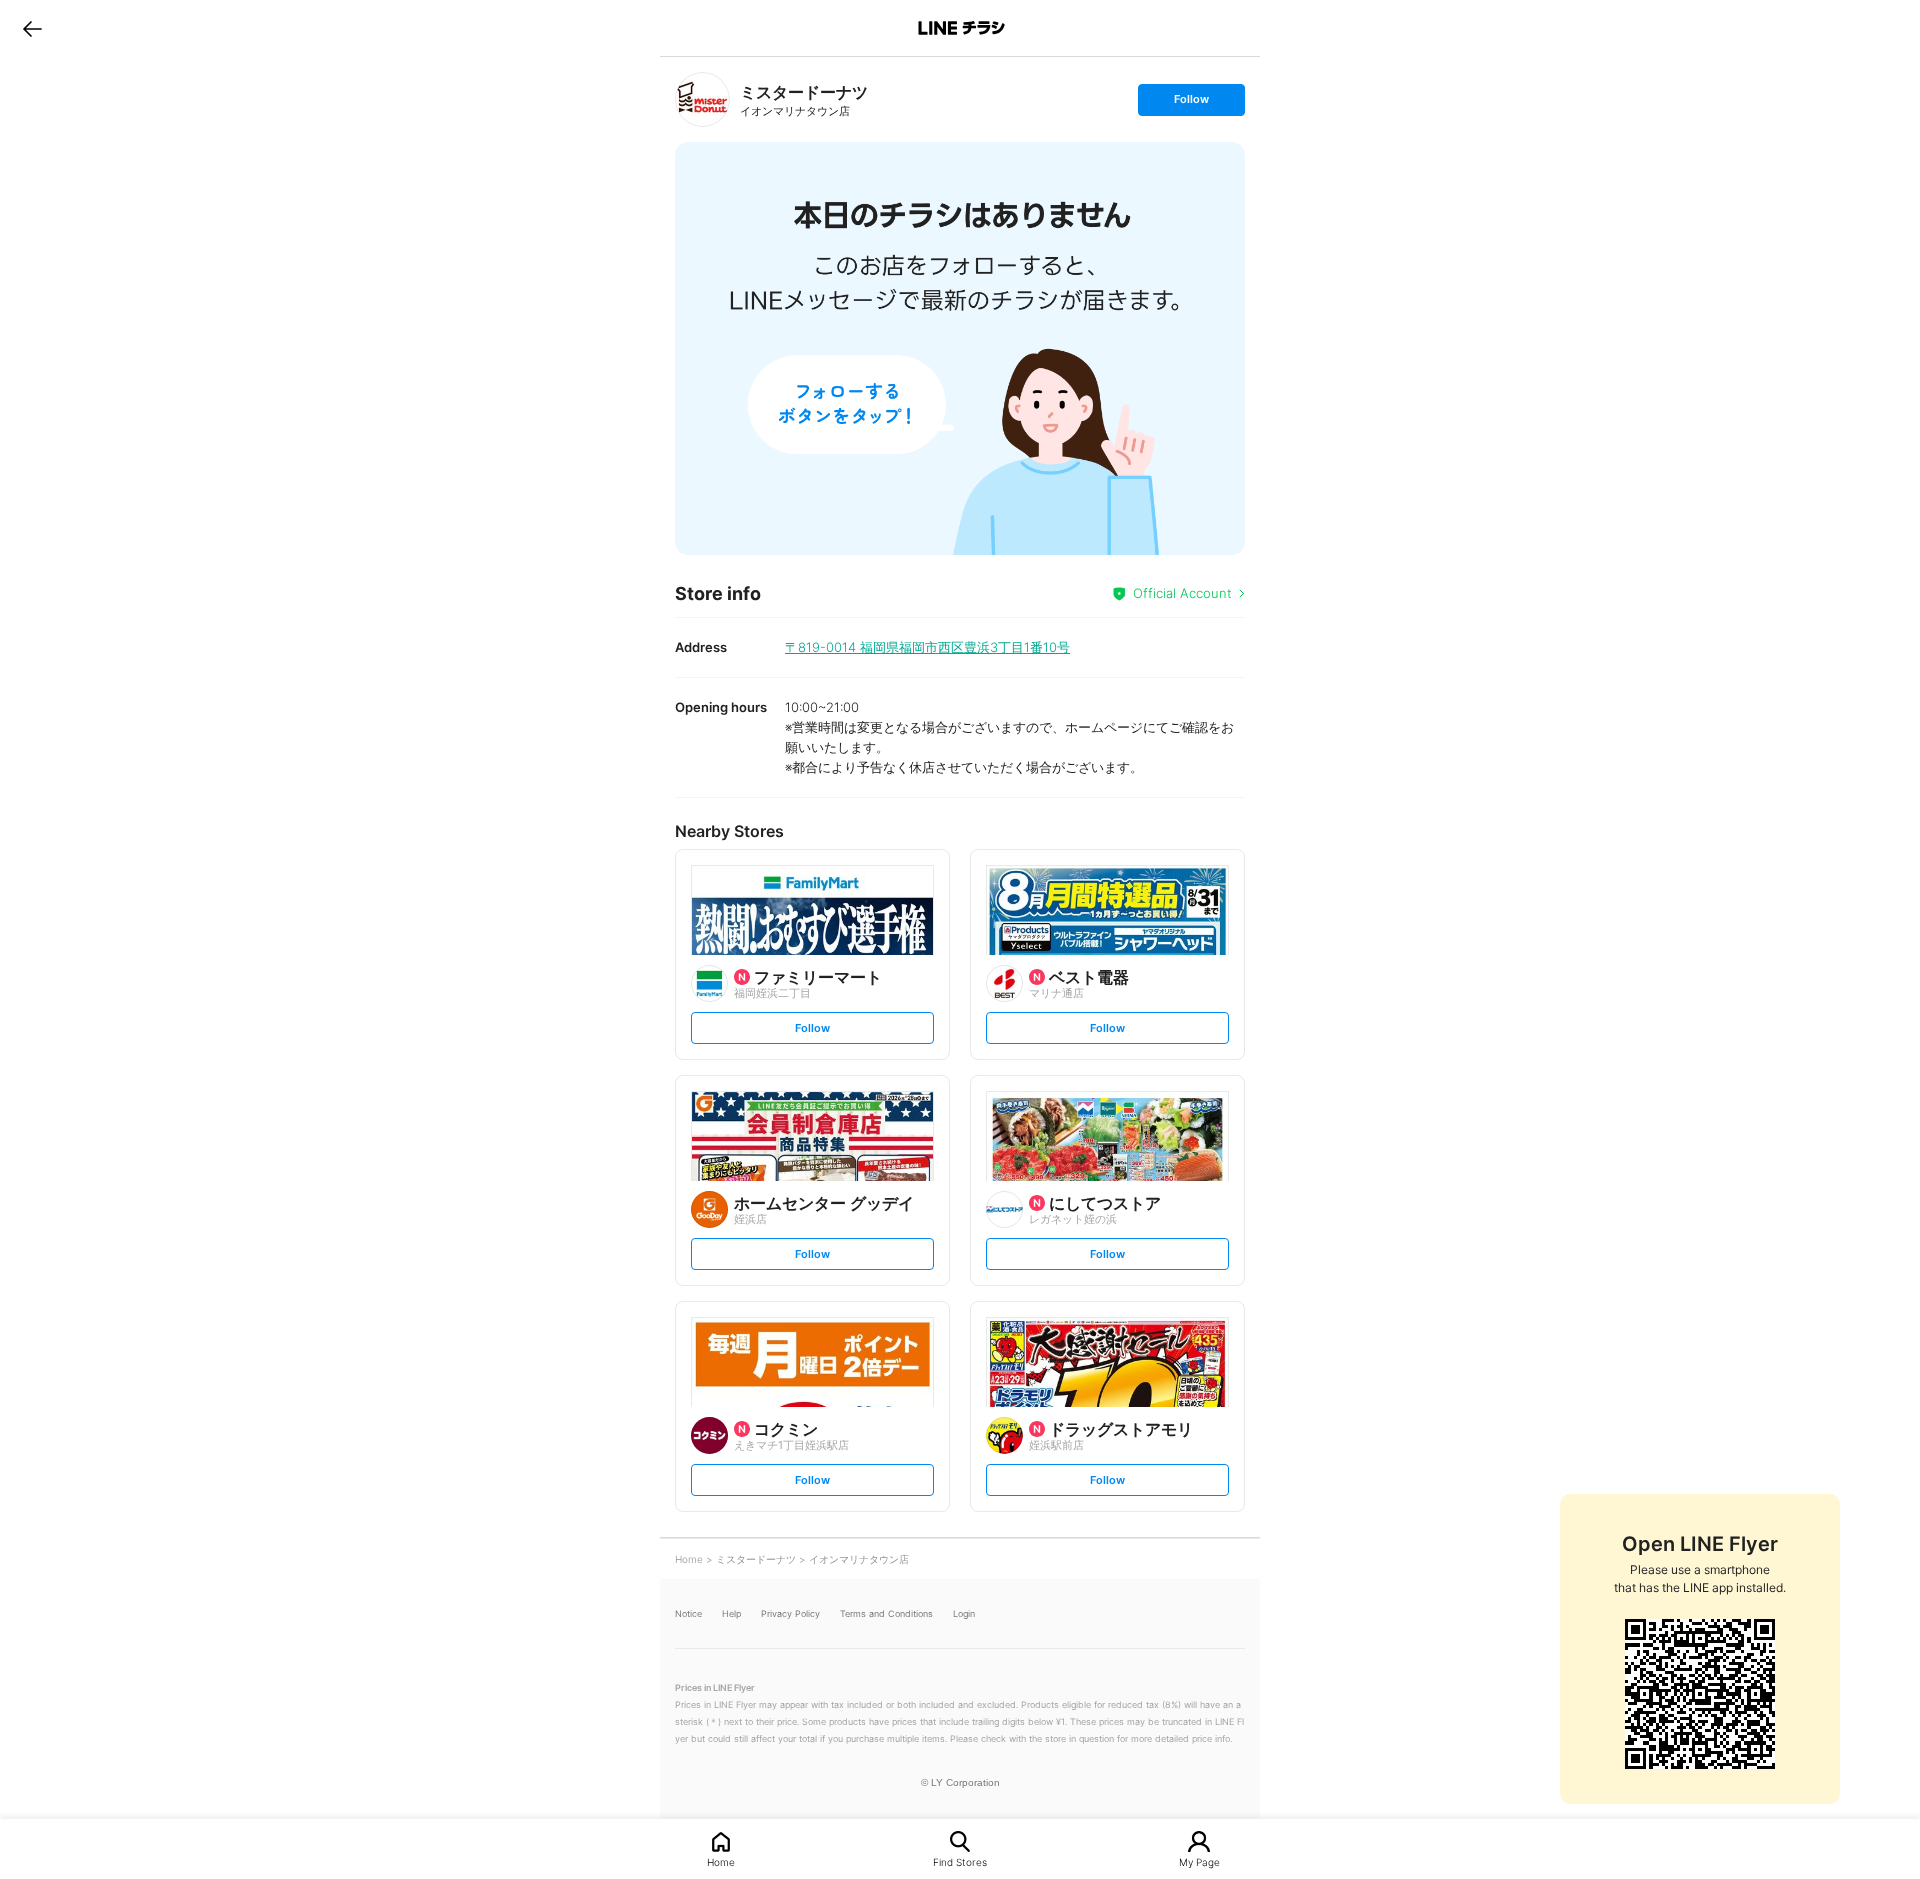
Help (731, 1613)
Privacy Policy (790, 1613)
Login (964, 1613)
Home (721, 1861)
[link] (702, 99)
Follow (1191, 103)
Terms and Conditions (886, 1613)
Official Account (1182, 593)
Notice (688, 1613)
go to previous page (32, 28)
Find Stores (960, 1861)
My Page (1199, 1861)
